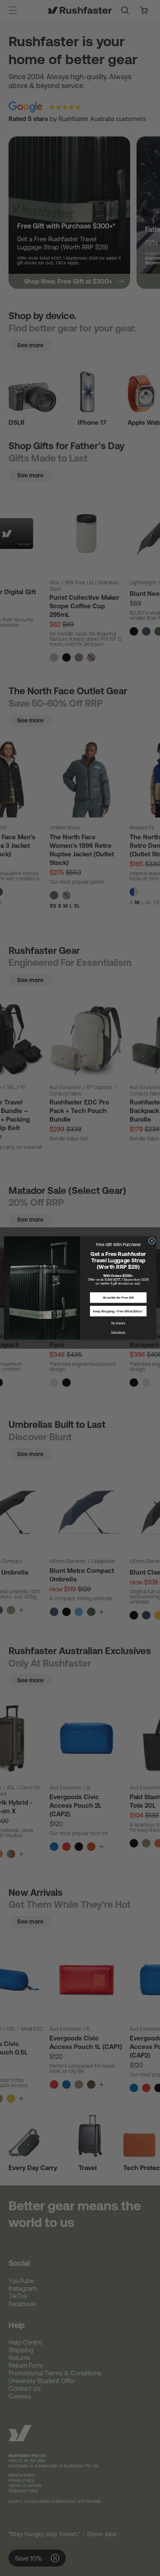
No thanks (118, 1323)
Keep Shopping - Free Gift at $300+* (118, 1311)
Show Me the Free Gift (118, 1298)
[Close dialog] (151, 1241)
